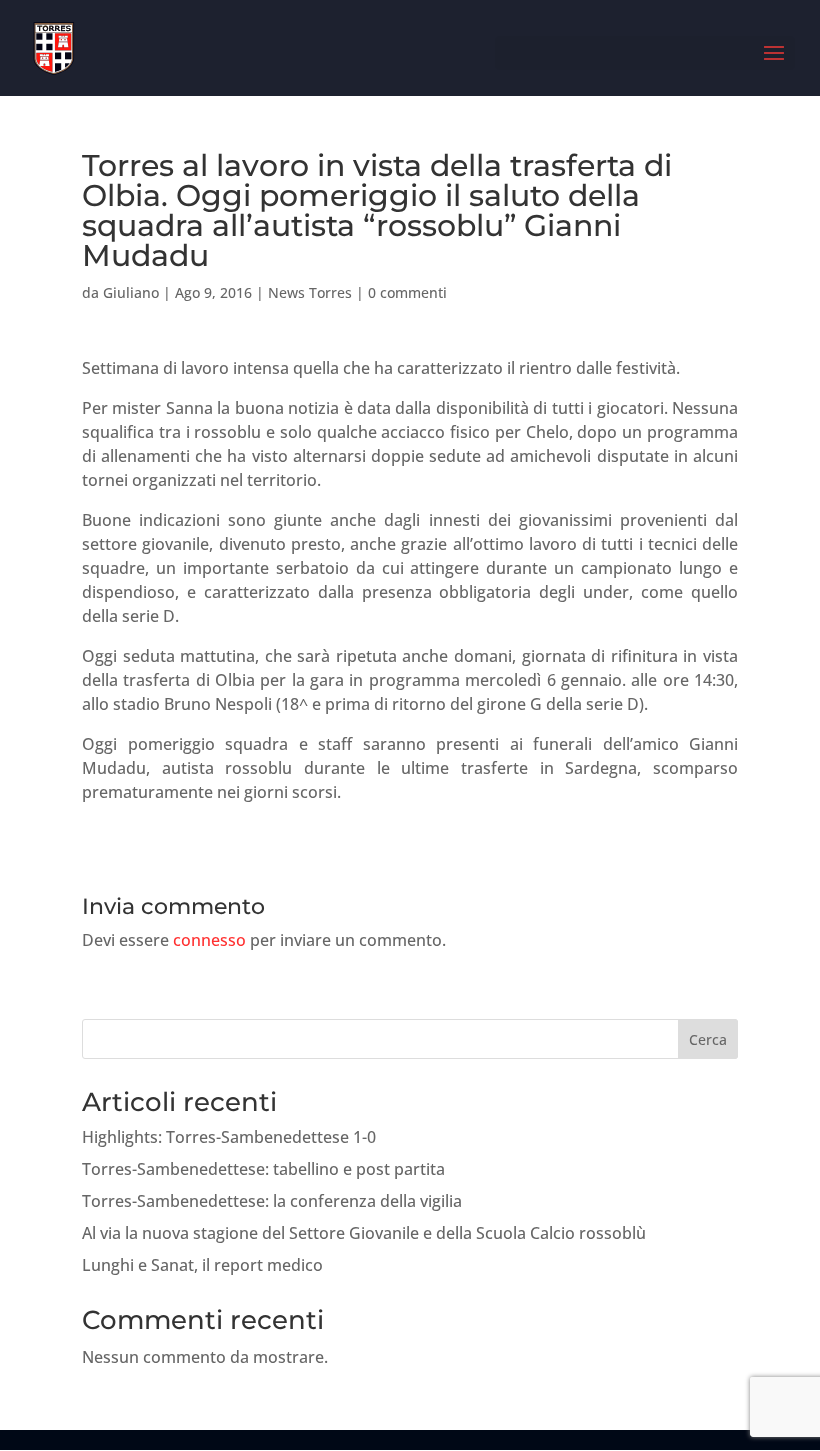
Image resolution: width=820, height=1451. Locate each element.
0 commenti (407, 292)
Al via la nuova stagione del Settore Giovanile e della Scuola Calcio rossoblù (364, 1233)
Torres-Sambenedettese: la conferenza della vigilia (272, 1201)
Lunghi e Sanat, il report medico (202, 1265)
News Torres (310, 292)
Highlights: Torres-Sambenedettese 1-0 (229, 1137)
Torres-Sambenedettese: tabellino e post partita (263, 1169)
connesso (209, 940)
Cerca (708, 1039)
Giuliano (131, 292)
